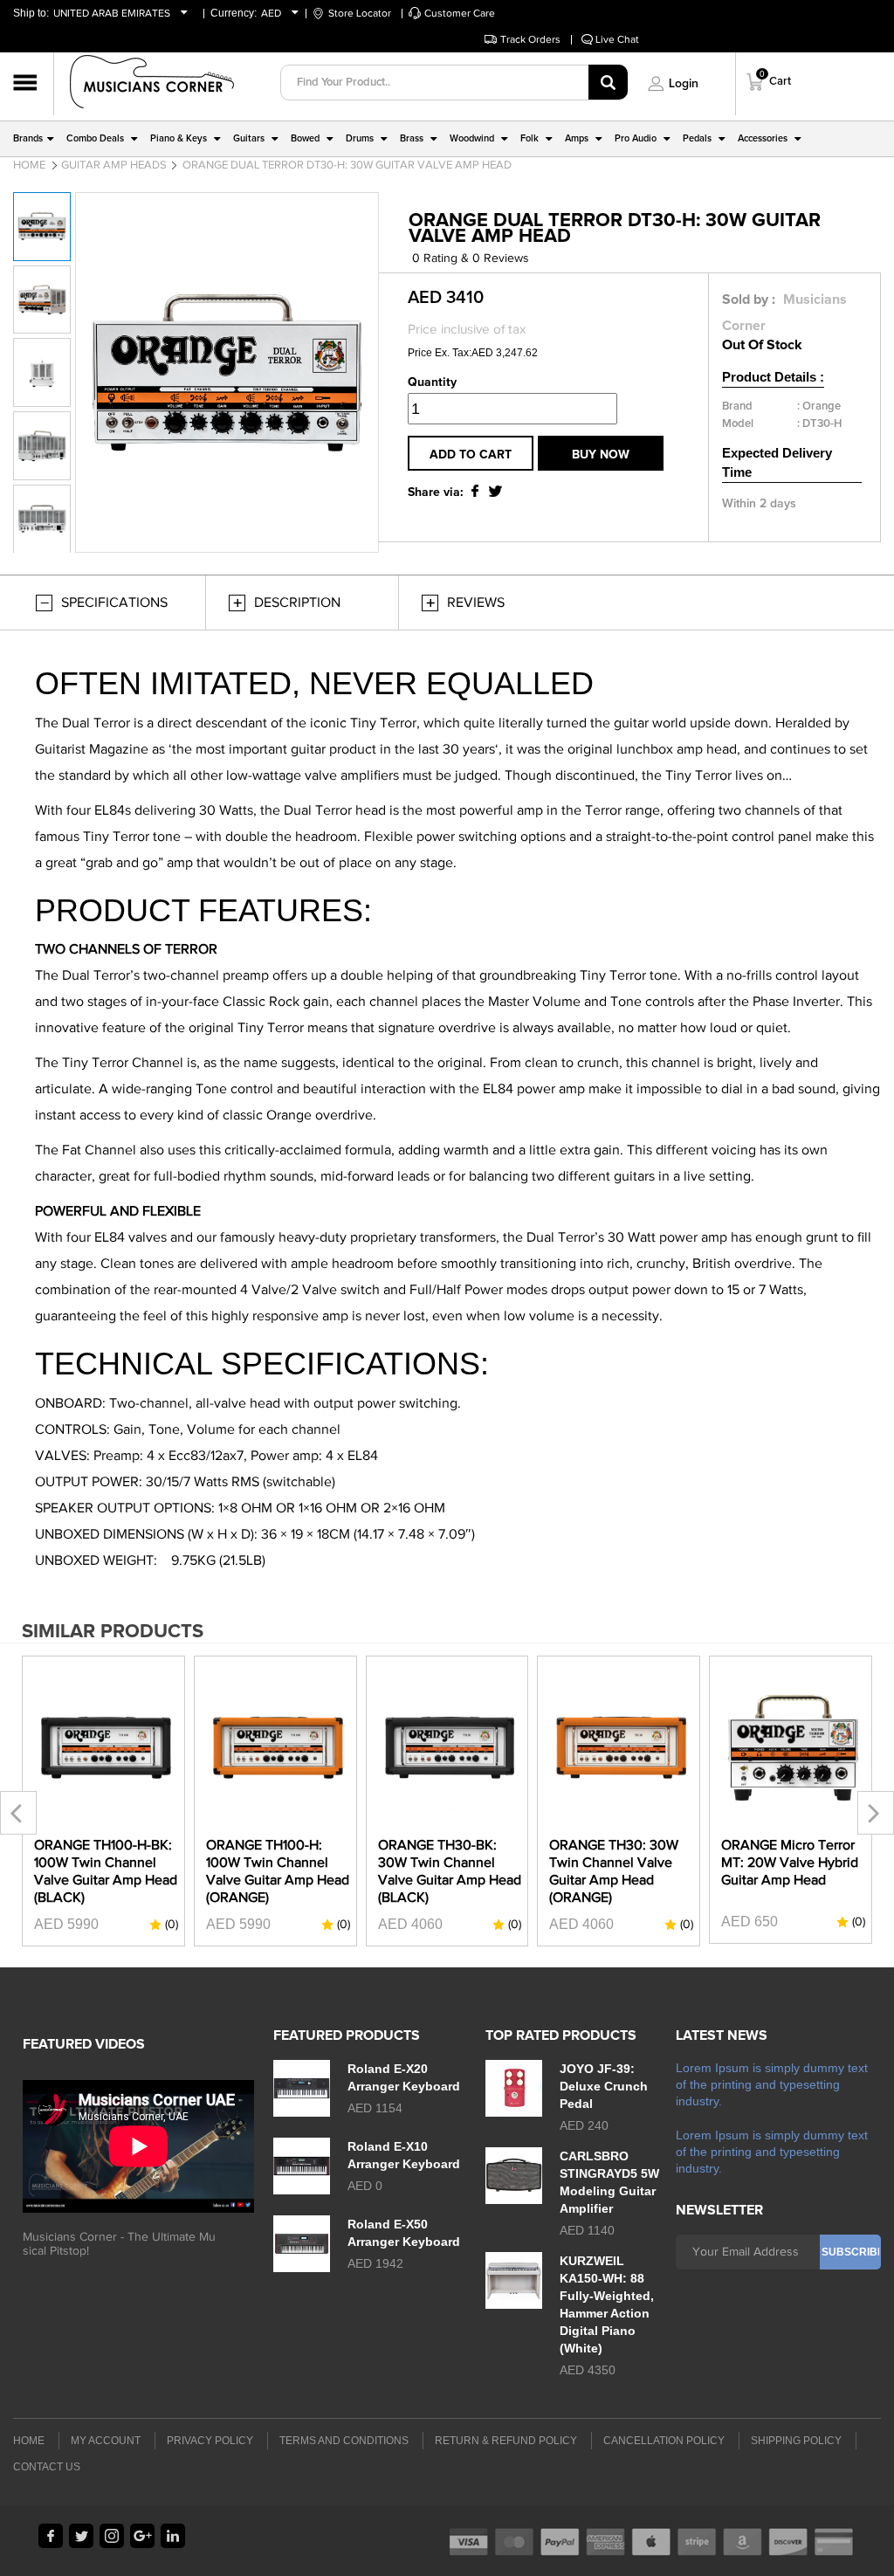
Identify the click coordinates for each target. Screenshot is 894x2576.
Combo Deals (95, 138)
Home (29, 165)
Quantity (432, 382)
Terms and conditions (344, 2441)
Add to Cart (471, 455)
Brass (412, 138)
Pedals (697, 138)
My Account (106, 2441)
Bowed (305, 138)
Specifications (114, 603)
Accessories (763, 138)
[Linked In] (173, 2536)
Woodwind (472, 138)
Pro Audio (636, 138)
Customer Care (460, 13)
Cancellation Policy (664, 2441)
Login (684, 84)
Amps (577, 138)
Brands (28, 138)
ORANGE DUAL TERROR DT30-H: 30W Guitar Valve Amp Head (347, 165)
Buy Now (601, 455)
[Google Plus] (142, 2536)
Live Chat (617, 39)
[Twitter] (81, 2536)
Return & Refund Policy (506, 2441)
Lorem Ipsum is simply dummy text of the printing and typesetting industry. (772, 2084)
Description (297, 603)
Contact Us (47, 2467)
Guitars (249, 138)
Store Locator (360, 13)
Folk (530, 138)
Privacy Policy (210, 2441)
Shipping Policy (796, 2441)
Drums (360, 138)
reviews (476, 603)
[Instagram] (112, 2536)
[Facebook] (51, 2536)
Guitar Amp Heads (114, 165)
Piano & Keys (179, 138)
